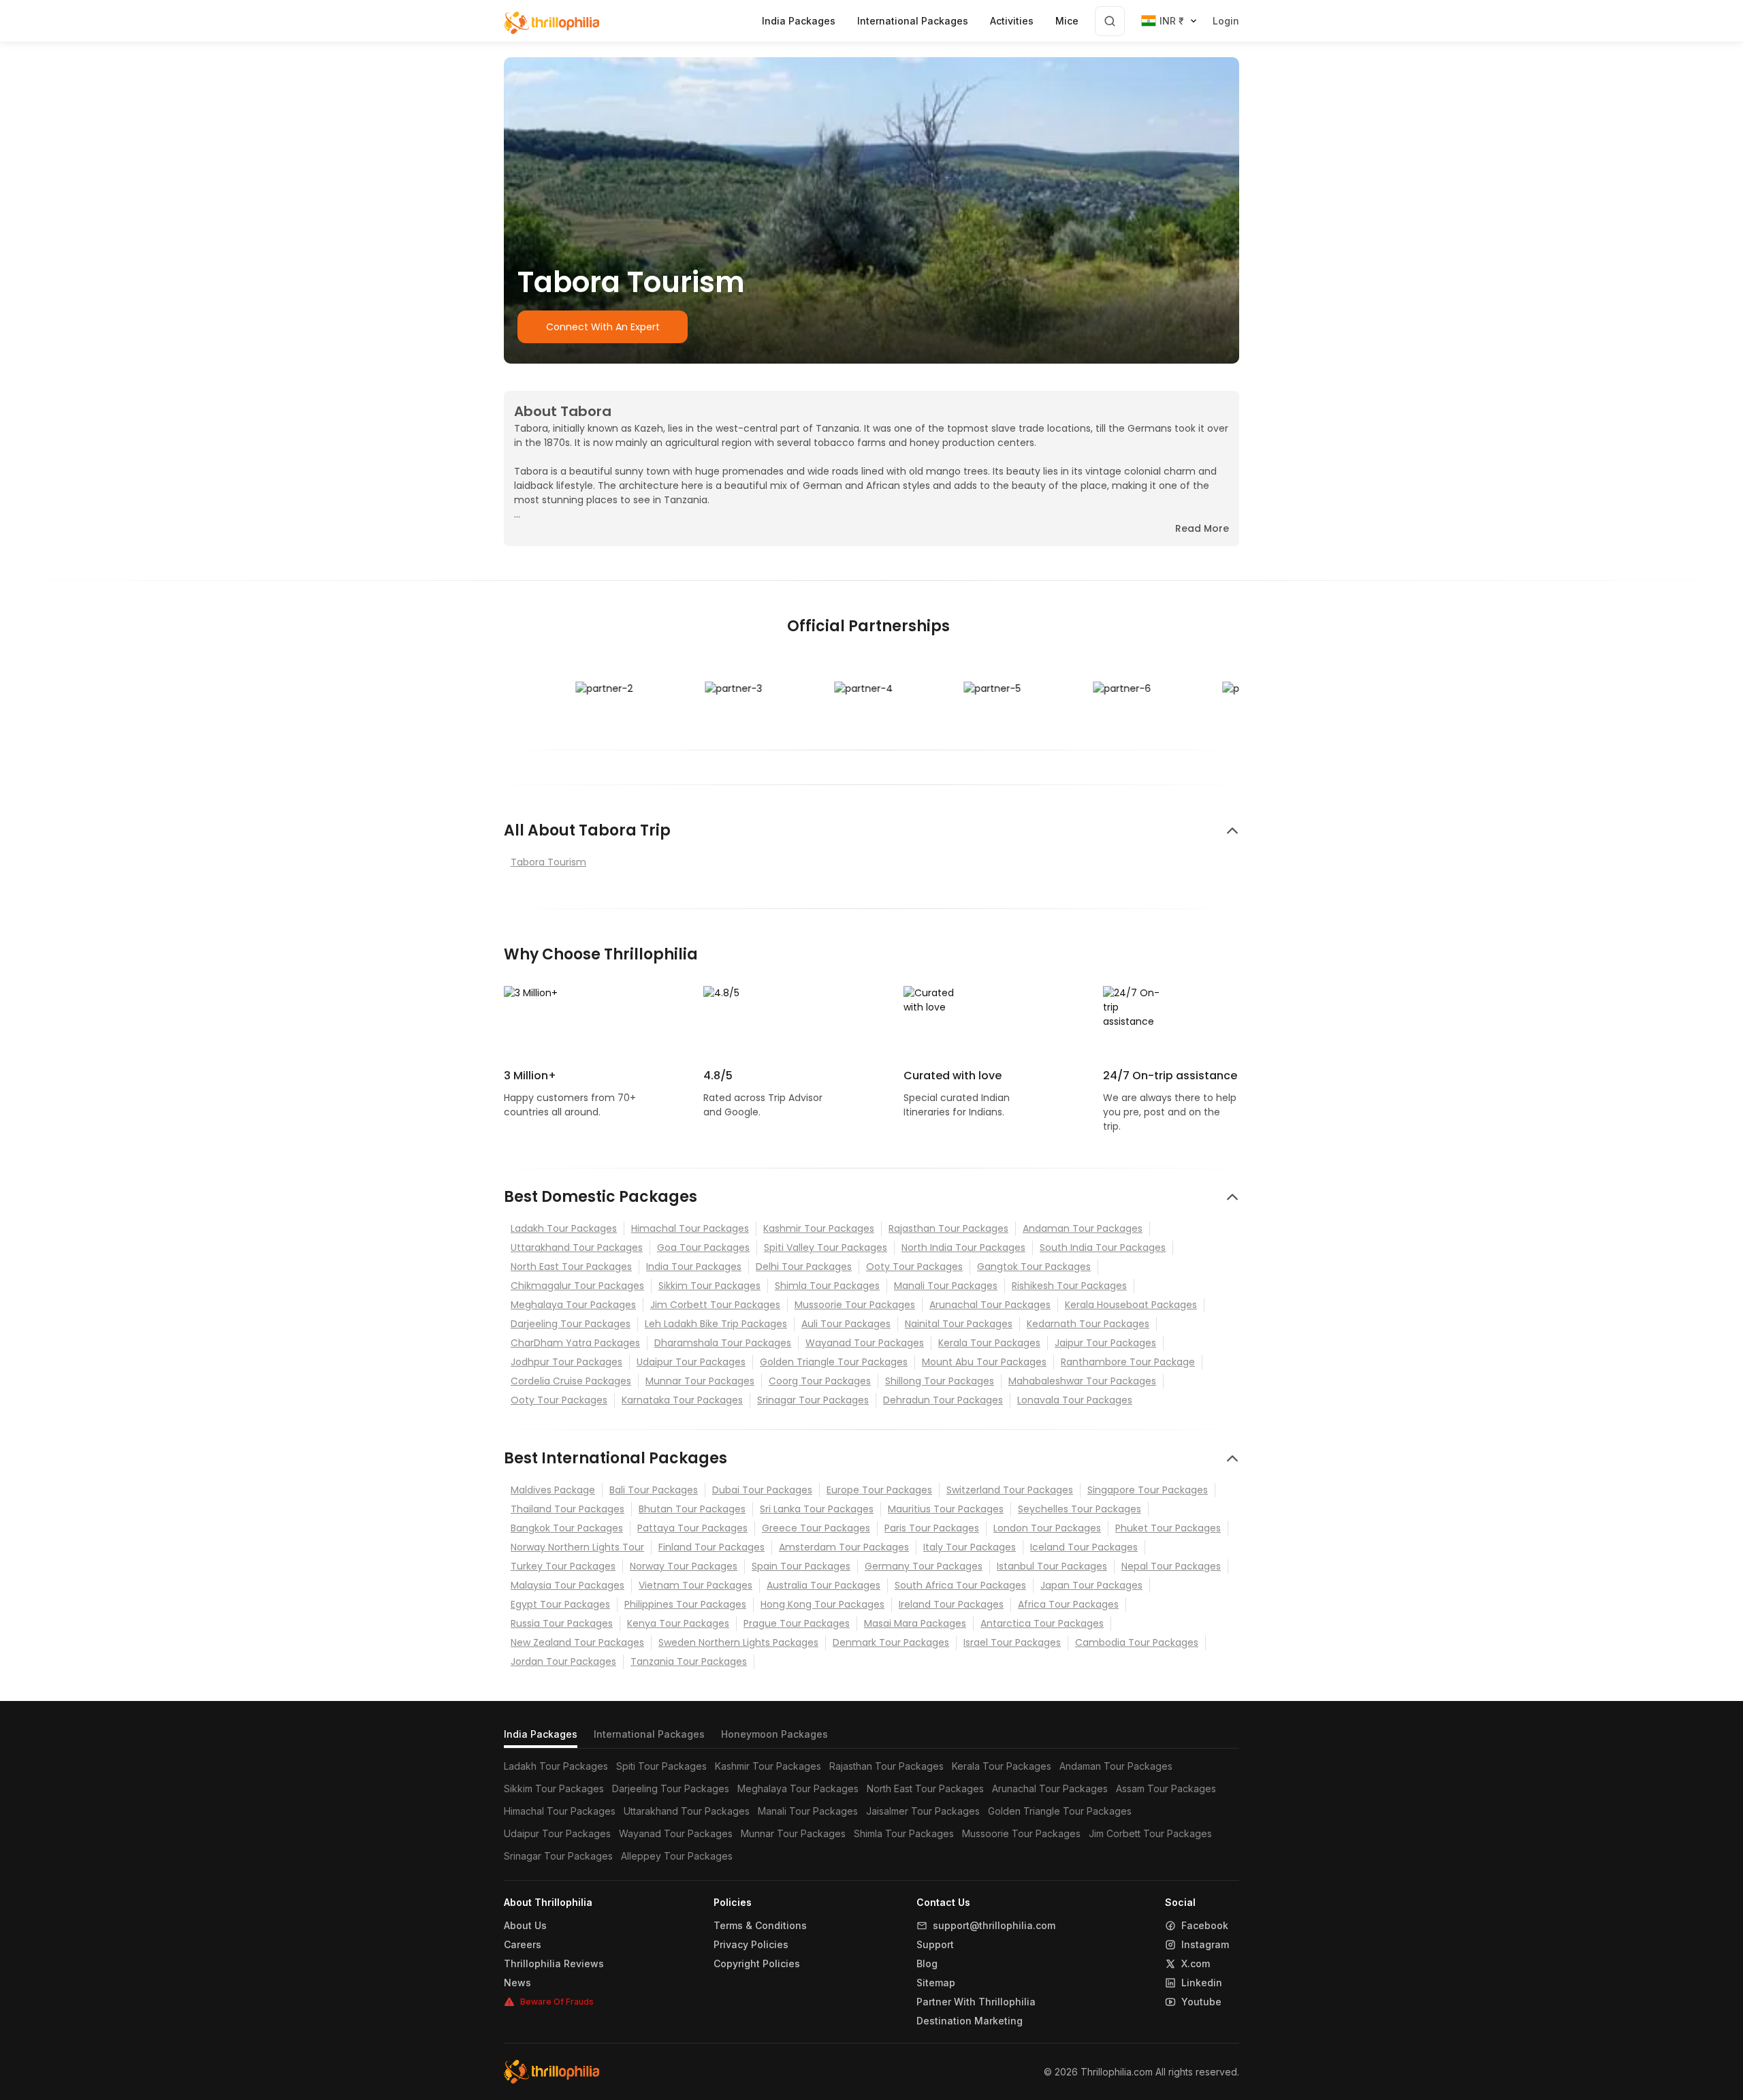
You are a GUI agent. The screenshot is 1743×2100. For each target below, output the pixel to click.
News (517, 1983)
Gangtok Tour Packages (1034, 1267)
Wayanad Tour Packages (865, 1343)
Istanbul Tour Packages (1052, 1566)
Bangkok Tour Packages (567, 1528)
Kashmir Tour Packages (819, 1228)
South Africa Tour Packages (960, 1585)
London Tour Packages (1047, 1528)
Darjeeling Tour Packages (571, 1324)
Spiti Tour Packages (661, 1766)
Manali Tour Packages (946, 1286)
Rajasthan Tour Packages (948, 1228)
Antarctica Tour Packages (1042, 1623)
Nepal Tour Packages (1171, 1566)
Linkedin (1202, 1983)
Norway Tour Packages (684, 1566)
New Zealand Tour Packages (577, 1642)
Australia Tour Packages (823, 1585)
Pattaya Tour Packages (692, 1528)
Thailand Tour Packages (567, 1509)
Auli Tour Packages (846, 1324)
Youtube (1201, 2002)
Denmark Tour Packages (891, 1642)
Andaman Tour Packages (1083, 1228)
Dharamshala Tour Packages (723, 1343)
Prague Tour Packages (797, 1623)
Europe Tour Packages (879, 1490)
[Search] (1110, 21)
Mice (1067, 21)
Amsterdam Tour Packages (844, 1547)
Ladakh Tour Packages (564, 1228)
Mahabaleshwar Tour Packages (1082, 1381)
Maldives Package (553, 1490)
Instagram (1205, 1945)
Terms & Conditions (760, 1926)
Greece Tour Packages (816, 1528)
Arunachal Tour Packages (990, 1305)
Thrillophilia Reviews (554, 1964)
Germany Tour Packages (924, 1566)
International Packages (649, 1734)
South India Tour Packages (1103, 1247)
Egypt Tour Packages (560, 1604)
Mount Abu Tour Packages (984, 1362)
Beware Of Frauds (557, 2002)
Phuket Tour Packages (1168, 1528)
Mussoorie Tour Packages (855, 1305)
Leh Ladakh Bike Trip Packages (716, 1324)
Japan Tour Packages (1091, 1585)
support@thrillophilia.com (994, 1926)
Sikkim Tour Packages (709, 1286)
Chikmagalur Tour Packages (577, 1286)
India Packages (541, 1734)
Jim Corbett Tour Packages (715, 1305)
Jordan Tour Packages (563, 1661)
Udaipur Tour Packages (691, 1362)
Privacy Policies (751, 1945)
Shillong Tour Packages (940, 1381)
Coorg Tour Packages (820, 1381)
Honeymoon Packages (774, 1734)
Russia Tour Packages (562, 1623)
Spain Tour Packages (801, 1566)
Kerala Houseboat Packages (1131, 1305)
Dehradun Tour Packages (943, 1400)
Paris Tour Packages (932, 1528)
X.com (1196, 1964)
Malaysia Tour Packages (567, 1585)
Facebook (1205, 1926)
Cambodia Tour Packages (1137, 1642)
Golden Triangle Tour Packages (834, 1362)
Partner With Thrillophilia (976, 2002)
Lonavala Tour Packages (1075, 1400)
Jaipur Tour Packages (1105, 1343)
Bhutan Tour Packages (692, 1509)
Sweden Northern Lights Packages (738, 1642)
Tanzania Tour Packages (689, 1661)
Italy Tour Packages (970, 1547)
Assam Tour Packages (1166, 1788)
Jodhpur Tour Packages (566, 1362)
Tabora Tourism (548, 862)
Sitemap (936, 1983)
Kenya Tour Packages (678, 1623)
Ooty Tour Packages (914, 1267)
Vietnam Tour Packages (695, 1585)
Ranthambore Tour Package (1128, 1362)
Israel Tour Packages (1012, 1642)
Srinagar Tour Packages (813, 1400)
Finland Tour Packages (711, 1547)
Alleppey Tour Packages (677, 1856)
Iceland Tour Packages (1084, 1547)
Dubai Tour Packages (762, 1490)
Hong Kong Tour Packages (822, 1604)
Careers (523, 1945)
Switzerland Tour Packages (1010, 1490)
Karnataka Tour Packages (682, 1400)
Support (935, 1945)
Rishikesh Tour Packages (1069, 1286)
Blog (927, 1964)
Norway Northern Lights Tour (577, 1547)
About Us (525, 1926)
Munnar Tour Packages (700, 1381)
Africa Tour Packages (1068, 1604)
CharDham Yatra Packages (575, 1343)
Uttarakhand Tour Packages (577, 1247)
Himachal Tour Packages (690, 1228)
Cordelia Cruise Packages (571, 1381)
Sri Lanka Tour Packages (817, 1509)
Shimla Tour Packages (827, 1286)
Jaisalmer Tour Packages (923, 1811)
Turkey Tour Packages (563, 1566)
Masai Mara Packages (915, 1623)
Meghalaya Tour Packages (573, 1305)
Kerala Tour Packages (989, 1343)
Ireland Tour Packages (951, 1604)
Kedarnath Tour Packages (1088, 1324)
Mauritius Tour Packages (946, 1509)
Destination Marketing (970, 2021)
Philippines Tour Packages (685, 1604)
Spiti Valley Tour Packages (826, 1247)
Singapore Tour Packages (1148, 1490)
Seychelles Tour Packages (1080, 1509)
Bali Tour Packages (654, 1490)
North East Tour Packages (571, 1267)
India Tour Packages (694, 1267)
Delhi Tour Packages (804, 1267)
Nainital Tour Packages (959, 1324)
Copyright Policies (757, 1964)
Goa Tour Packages (703, 1247)
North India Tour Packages (963, 1247)
